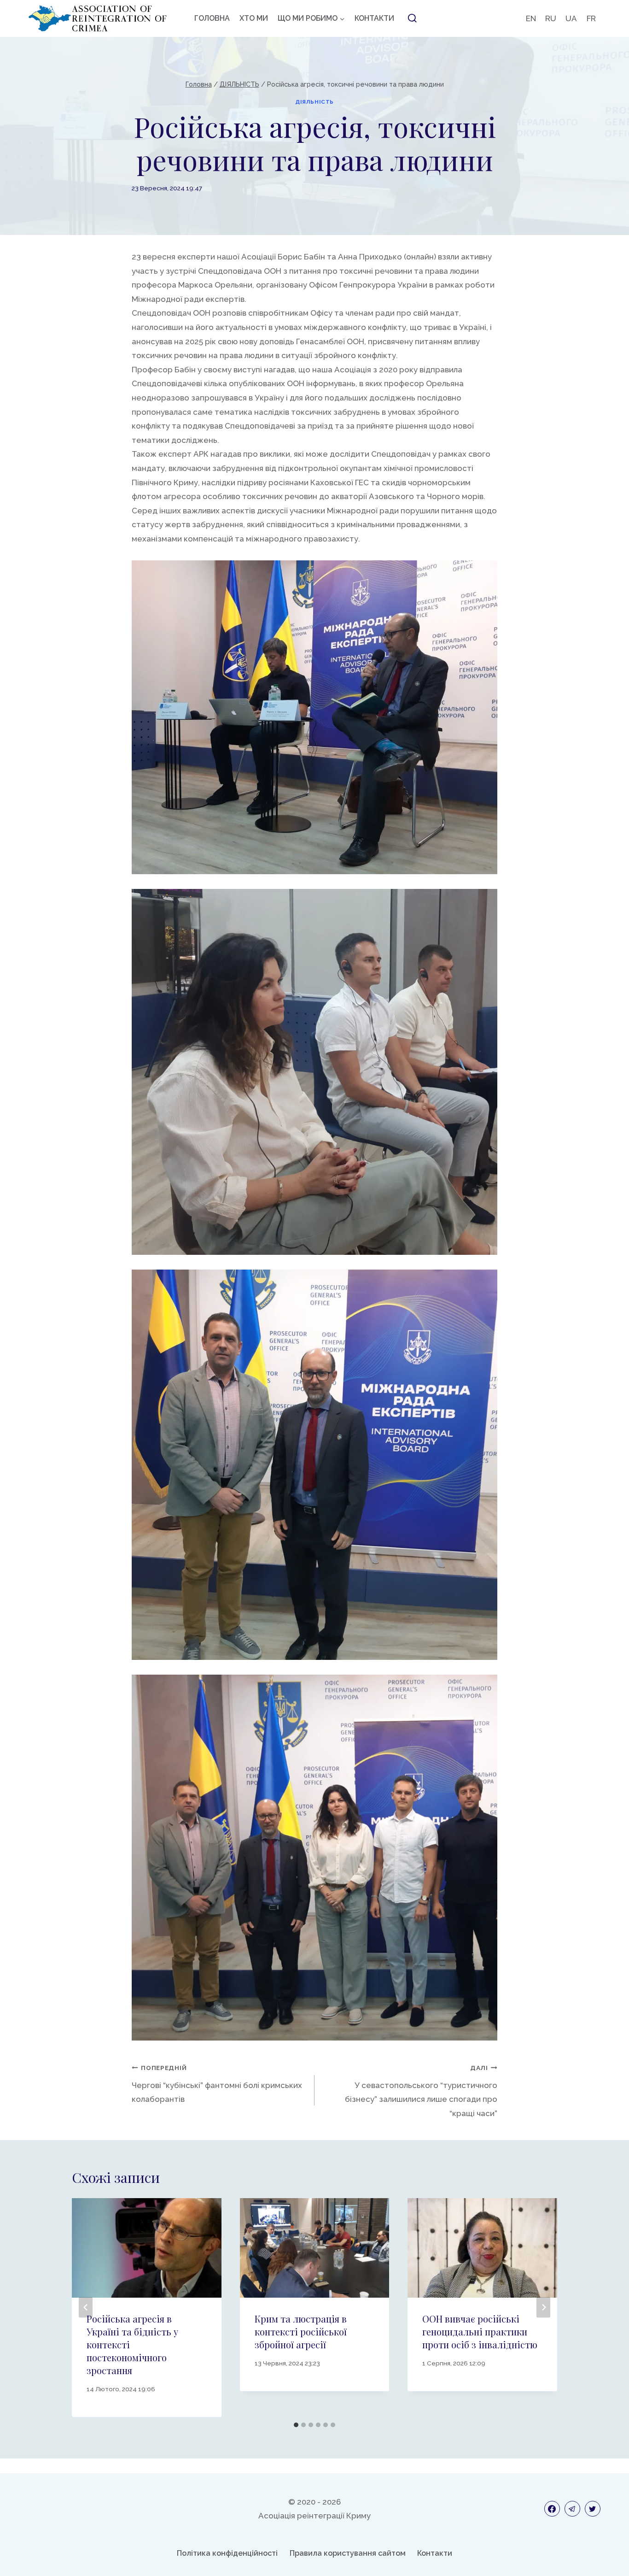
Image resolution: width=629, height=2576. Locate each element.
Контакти (435, 2553)
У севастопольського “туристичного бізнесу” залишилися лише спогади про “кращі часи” (421, 2091)
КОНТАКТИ (374, 18)
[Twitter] (593, 2509)
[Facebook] (552, 2509)
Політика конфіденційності (227, 2553)
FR (591, 18)
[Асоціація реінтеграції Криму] (98, 18)
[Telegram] (572, 2509)
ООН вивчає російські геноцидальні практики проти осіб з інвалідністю (480, 2332)
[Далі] (543, 2308)
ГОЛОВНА (212, 18)
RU (551, 18)
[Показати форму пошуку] (412, 18)
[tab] (296, 2425)
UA (571, 18)
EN (531, 18)
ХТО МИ (254, 18)
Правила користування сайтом (348, 2553)
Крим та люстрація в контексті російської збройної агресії (301, 2332)
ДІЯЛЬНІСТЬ (314, 102)
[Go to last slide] (86, 2308)
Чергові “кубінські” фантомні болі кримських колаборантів (217, 2084)
